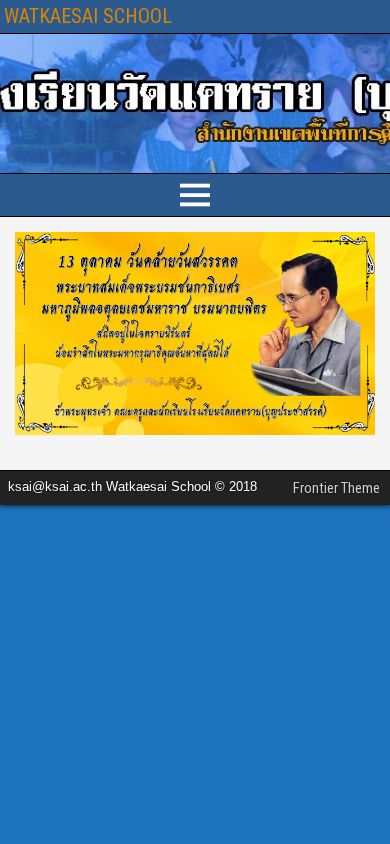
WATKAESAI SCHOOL (88, 16)
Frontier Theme (336, 488)
